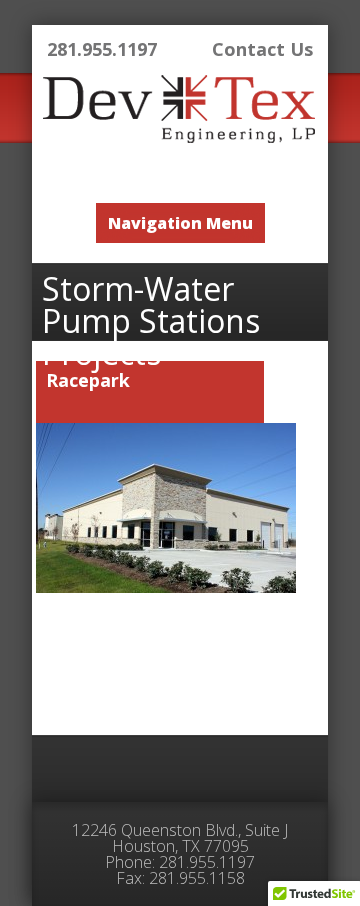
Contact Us (262, 49)
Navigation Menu (180, 223)
